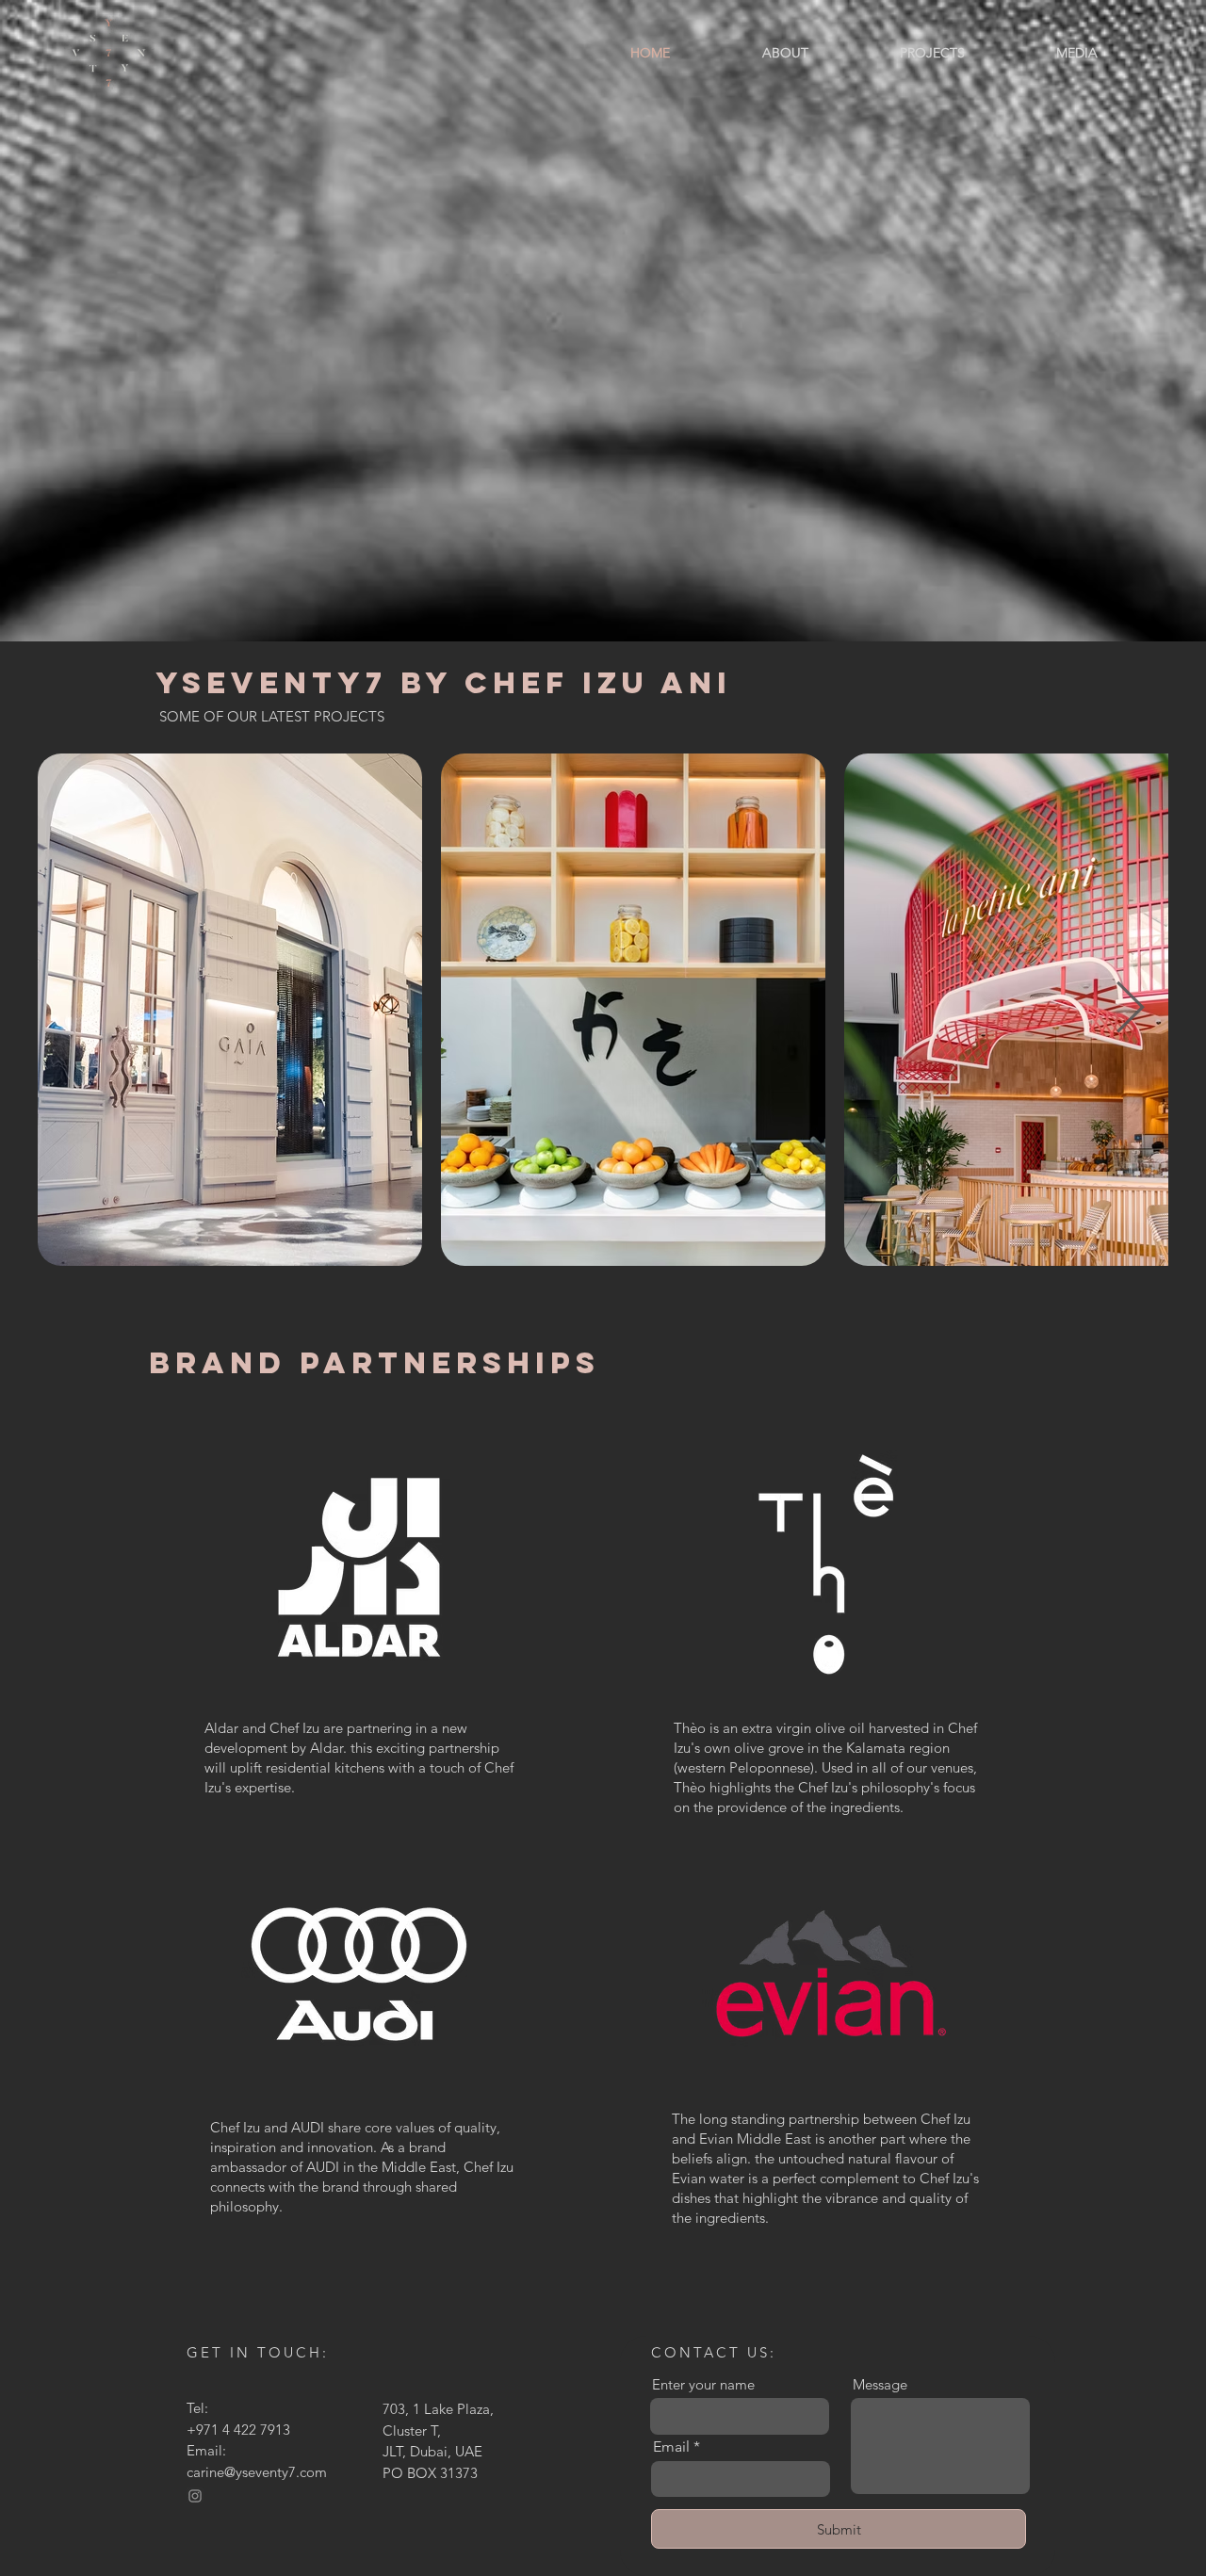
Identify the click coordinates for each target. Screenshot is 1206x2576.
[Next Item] (1130, 1009)
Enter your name (703, 2384)
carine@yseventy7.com (257, 2472)
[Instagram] (195, 2496)
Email (671, 2447)
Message (880, 2384)
